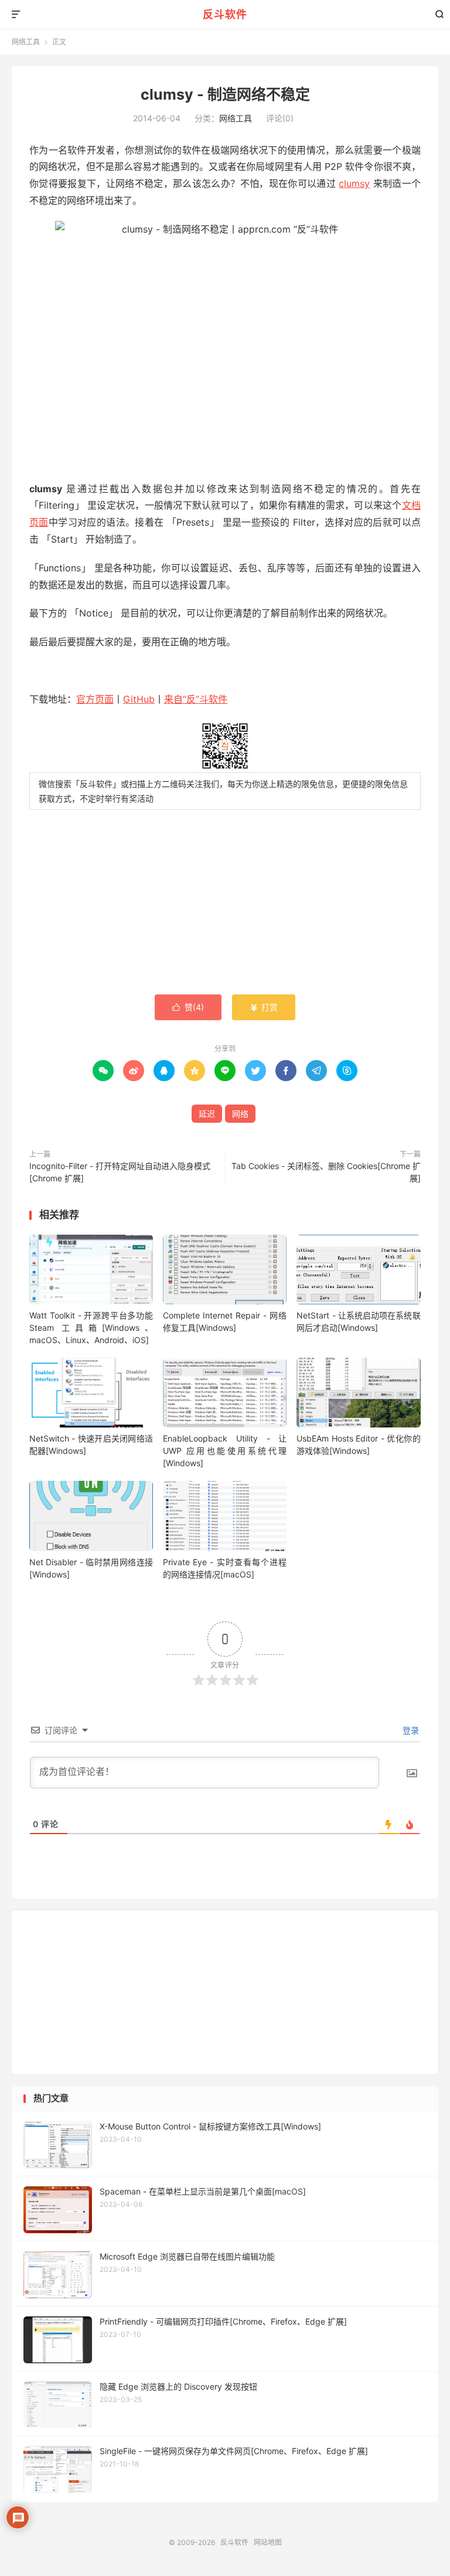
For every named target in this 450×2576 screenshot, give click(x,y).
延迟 (207, 1114)
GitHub (139, 699)
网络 (240, 1114)
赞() (188, 1007)
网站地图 (268, 2542)
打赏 (264, 1007)
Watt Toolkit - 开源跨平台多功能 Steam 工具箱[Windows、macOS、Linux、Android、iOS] (91, 1328)
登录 (410, 1730)
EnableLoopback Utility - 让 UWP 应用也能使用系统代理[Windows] (225, 1451)
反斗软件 (225, 14)
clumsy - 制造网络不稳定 (225, 94)
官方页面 (95, 699)
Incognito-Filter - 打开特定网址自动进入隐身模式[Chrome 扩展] (120, 1172)
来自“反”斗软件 (196, 699)
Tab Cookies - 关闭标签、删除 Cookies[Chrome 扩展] (326, 1172)
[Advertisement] (225, 904)
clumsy (354, 183)
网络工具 (26, 42)
